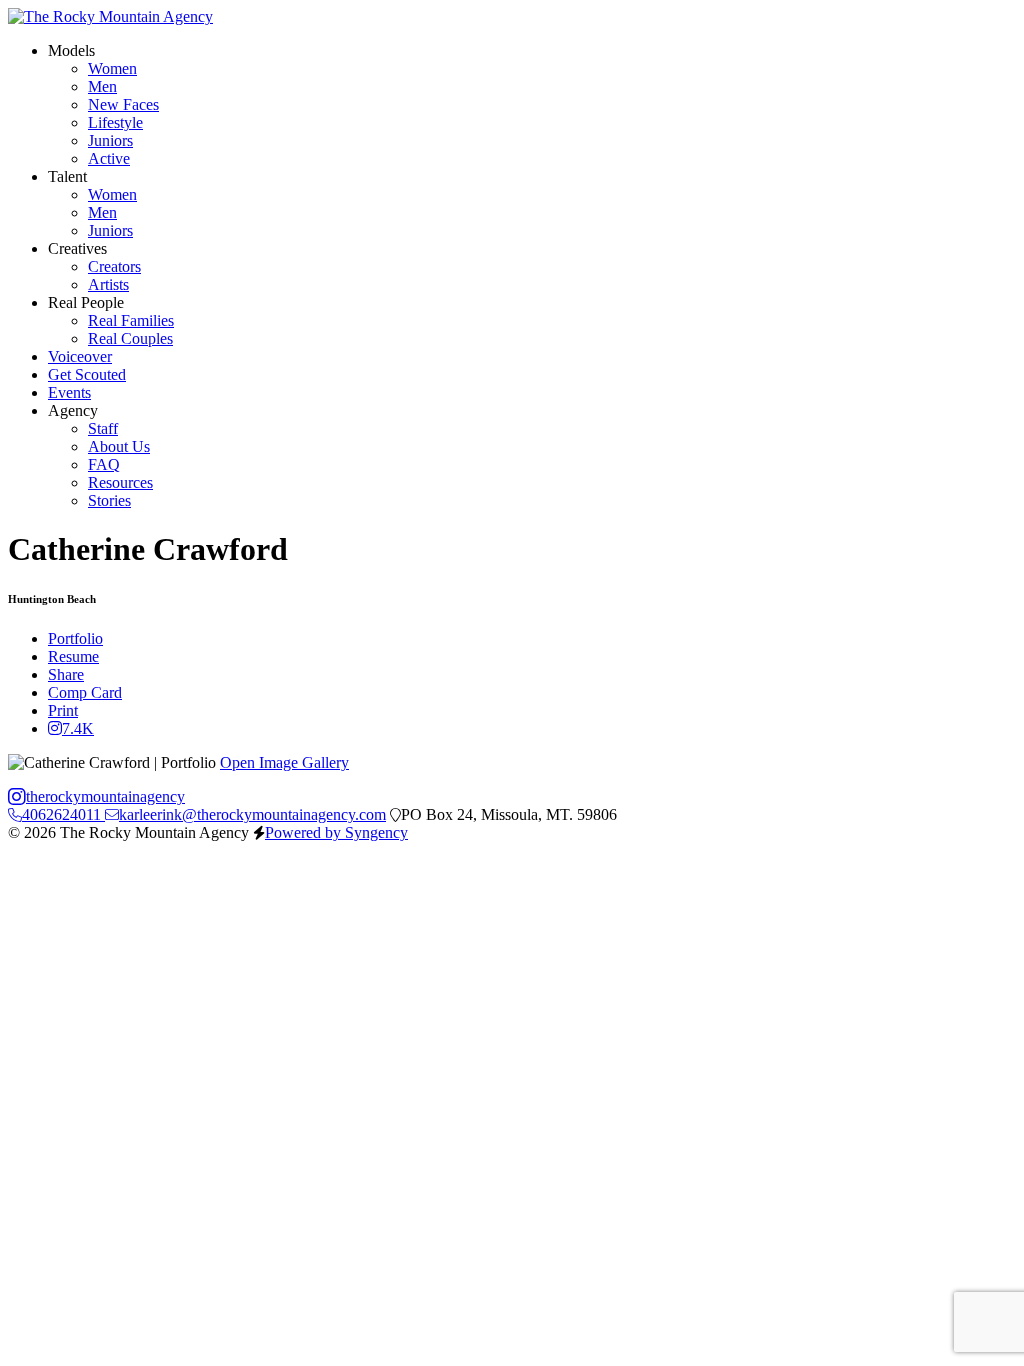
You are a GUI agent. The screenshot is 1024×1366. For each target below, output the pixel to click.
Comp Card (85, 692)
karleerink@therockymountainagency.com (252, 814)
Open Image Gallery (284, 762)
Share (66, 674)
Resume (73, 656)
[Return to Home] (110, 16)
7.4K (78, 728)
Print (63, 710)
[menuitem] (112, 68)
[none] (71, 50)
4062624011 (63, 814)
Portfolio (75, 638)
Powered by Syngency (336, 832)
